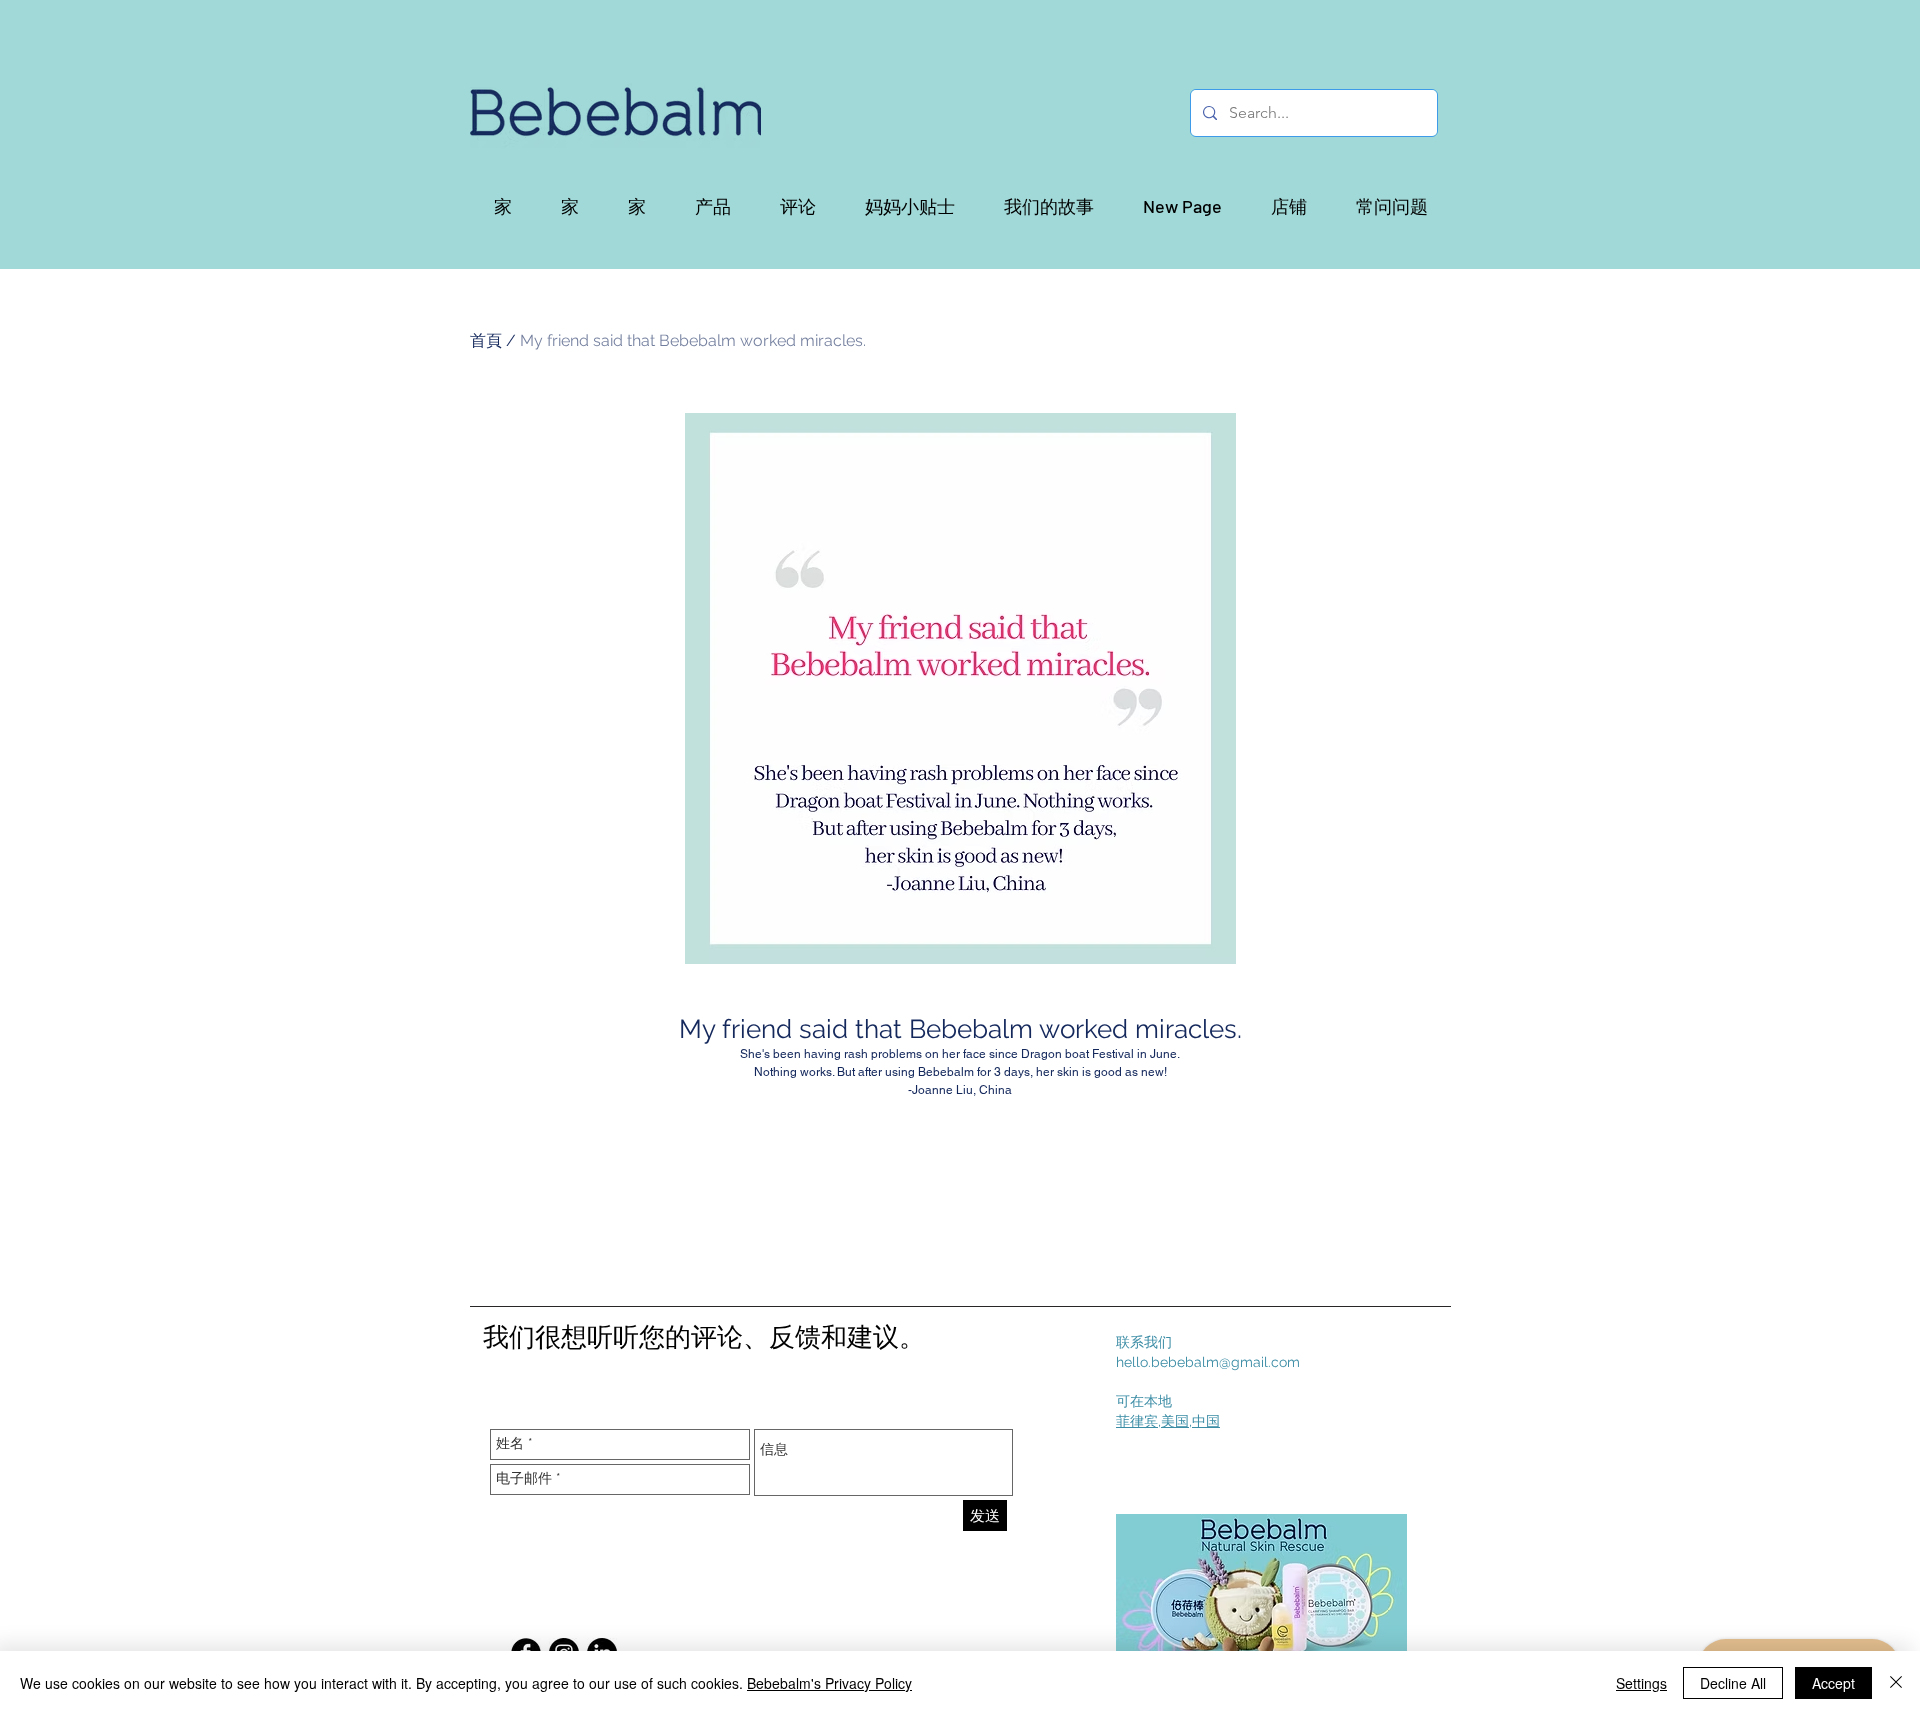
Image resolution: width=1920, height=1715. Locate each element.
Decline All (1733, 1683)
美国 (1175, 1421)
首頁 (486, 340)
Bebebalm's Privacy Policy (829, 1683)
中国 (1206, 1421)
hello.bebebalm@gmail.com (1208, 1362)
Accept (1833, 1683)
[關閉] (1896, 1683)
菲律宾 (1137, 1421)
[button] (712, 206)
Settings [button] (1641, 1683)
